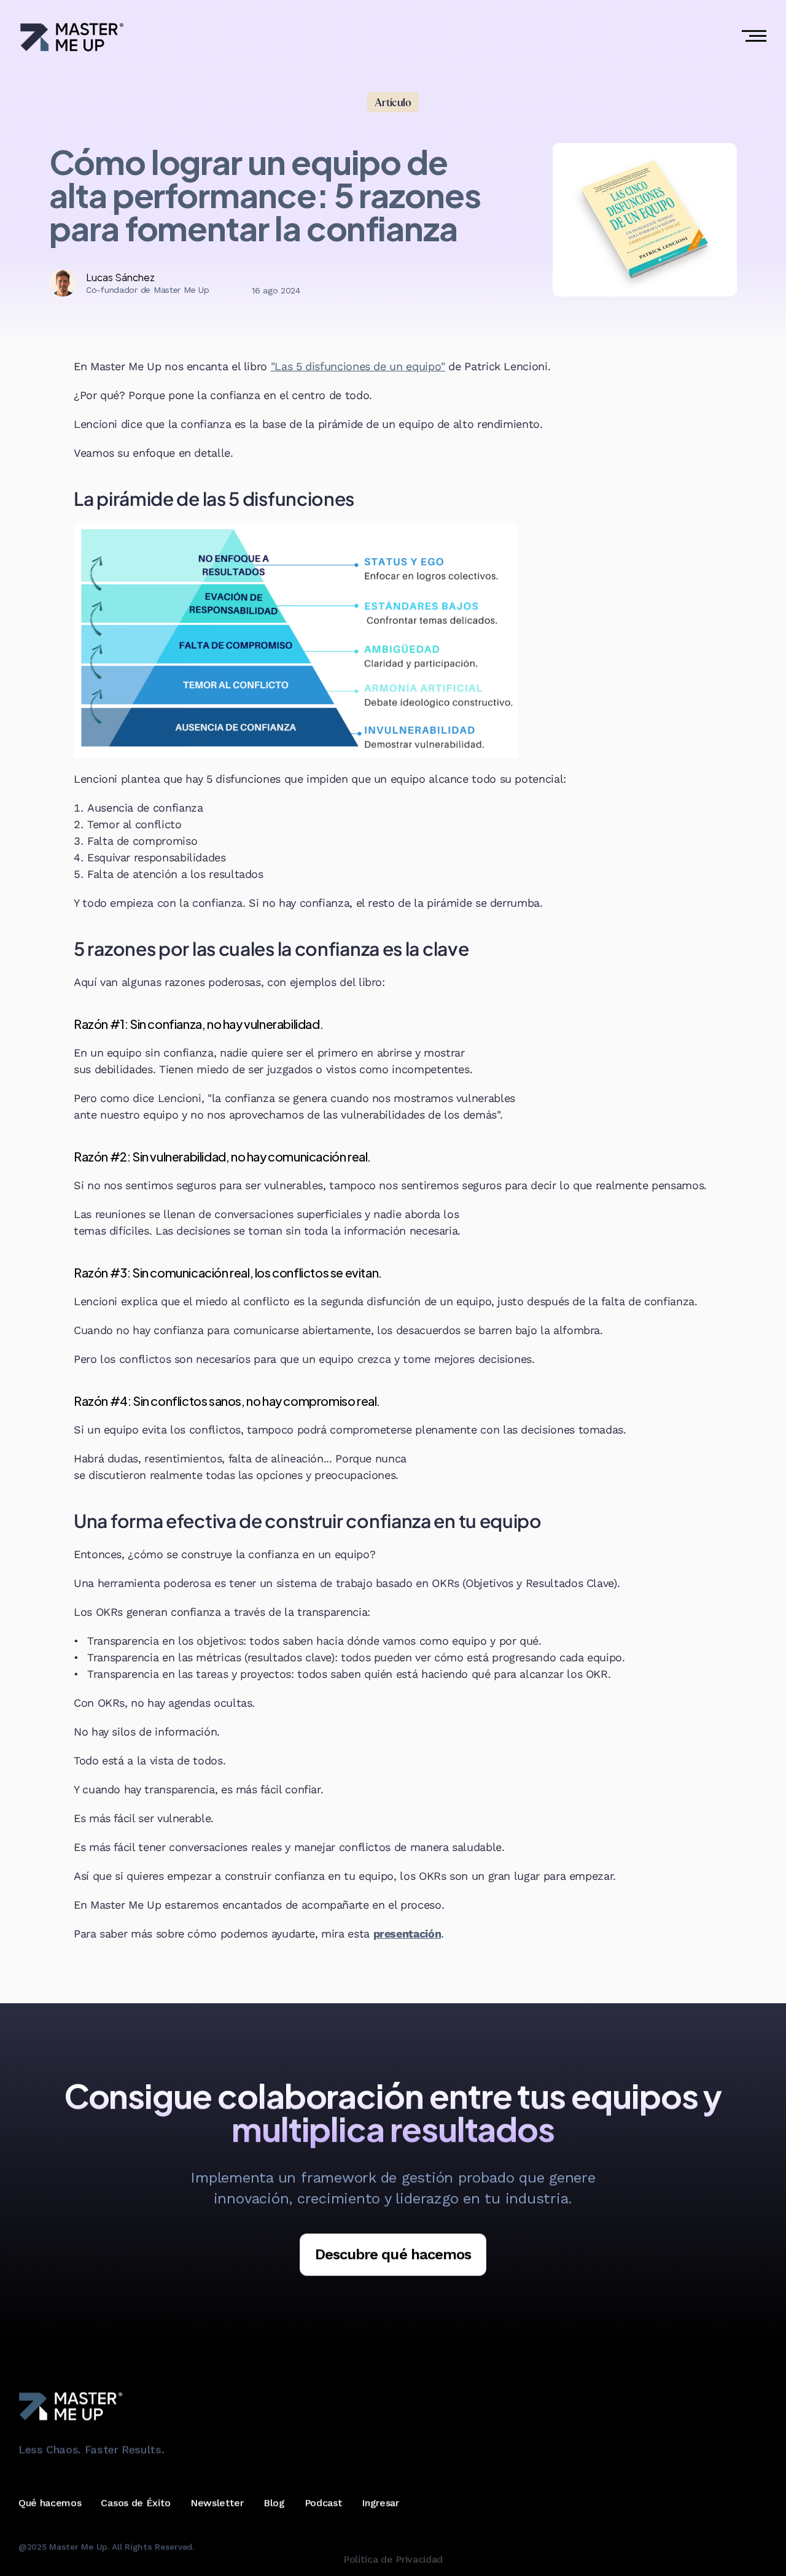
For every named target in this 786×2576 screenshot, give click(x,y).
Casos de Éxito (136, 2503)
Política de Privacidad (393, 2559)
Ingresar (380, 2503)
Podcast (324, 2503)
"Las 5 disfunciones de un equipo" (358, 366)
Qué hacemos (50, 2503)
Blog (274, 2503)
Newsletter (217, 2503)
